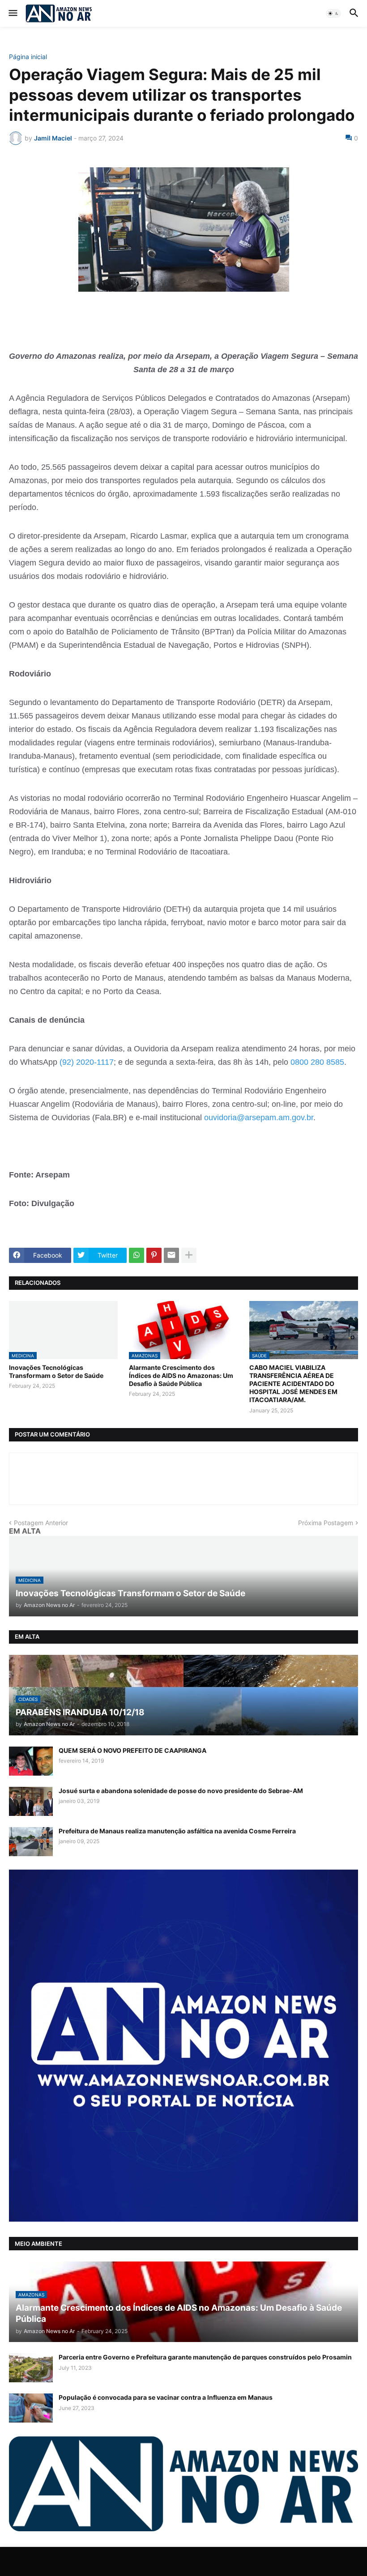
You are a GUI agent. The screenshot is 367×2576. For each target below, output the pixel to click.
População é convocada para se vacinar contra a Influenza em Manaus (166, 2397)
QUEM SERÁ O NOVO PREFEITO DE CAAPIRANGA (132, 1750)
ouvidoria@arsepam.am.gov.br (259, 1118)
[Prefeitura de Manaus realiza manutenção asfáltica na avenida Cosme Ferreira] (31, 1842)
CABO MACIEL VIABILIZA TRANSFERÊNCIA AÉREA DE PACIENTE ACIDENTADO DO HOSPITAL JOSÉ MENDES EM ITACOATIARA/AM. (293, 1384)
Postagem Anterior (41, 1523)
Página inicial (28, 57)
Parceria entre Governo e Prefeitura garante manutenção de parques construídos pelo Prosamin (205, 2357)
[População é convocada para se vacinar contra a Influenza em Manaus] (31, 2408)
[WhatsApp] (137, 1255)
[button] (12, 13)
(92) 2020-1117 (85, 1062)
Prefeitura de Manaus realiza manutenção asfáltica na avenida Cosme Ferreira (177, 1831)
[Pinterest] (154, 1255)
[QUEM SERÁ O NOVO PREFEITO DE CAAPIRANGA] (31, 1761)
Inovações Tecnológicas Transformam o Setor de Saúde (56, 1371)
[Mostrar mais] (189, 1255)
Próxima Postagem (326, 1523)
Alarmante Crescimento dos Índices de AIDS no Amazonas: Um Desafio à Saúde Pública (181, 1375)
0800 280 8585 (317, 1062)
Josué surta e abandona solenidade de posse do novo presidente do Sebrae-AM (181, 1791)
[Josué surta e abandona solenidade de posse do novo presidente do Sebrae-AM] (31, 1801)
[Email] (171, 1255)
